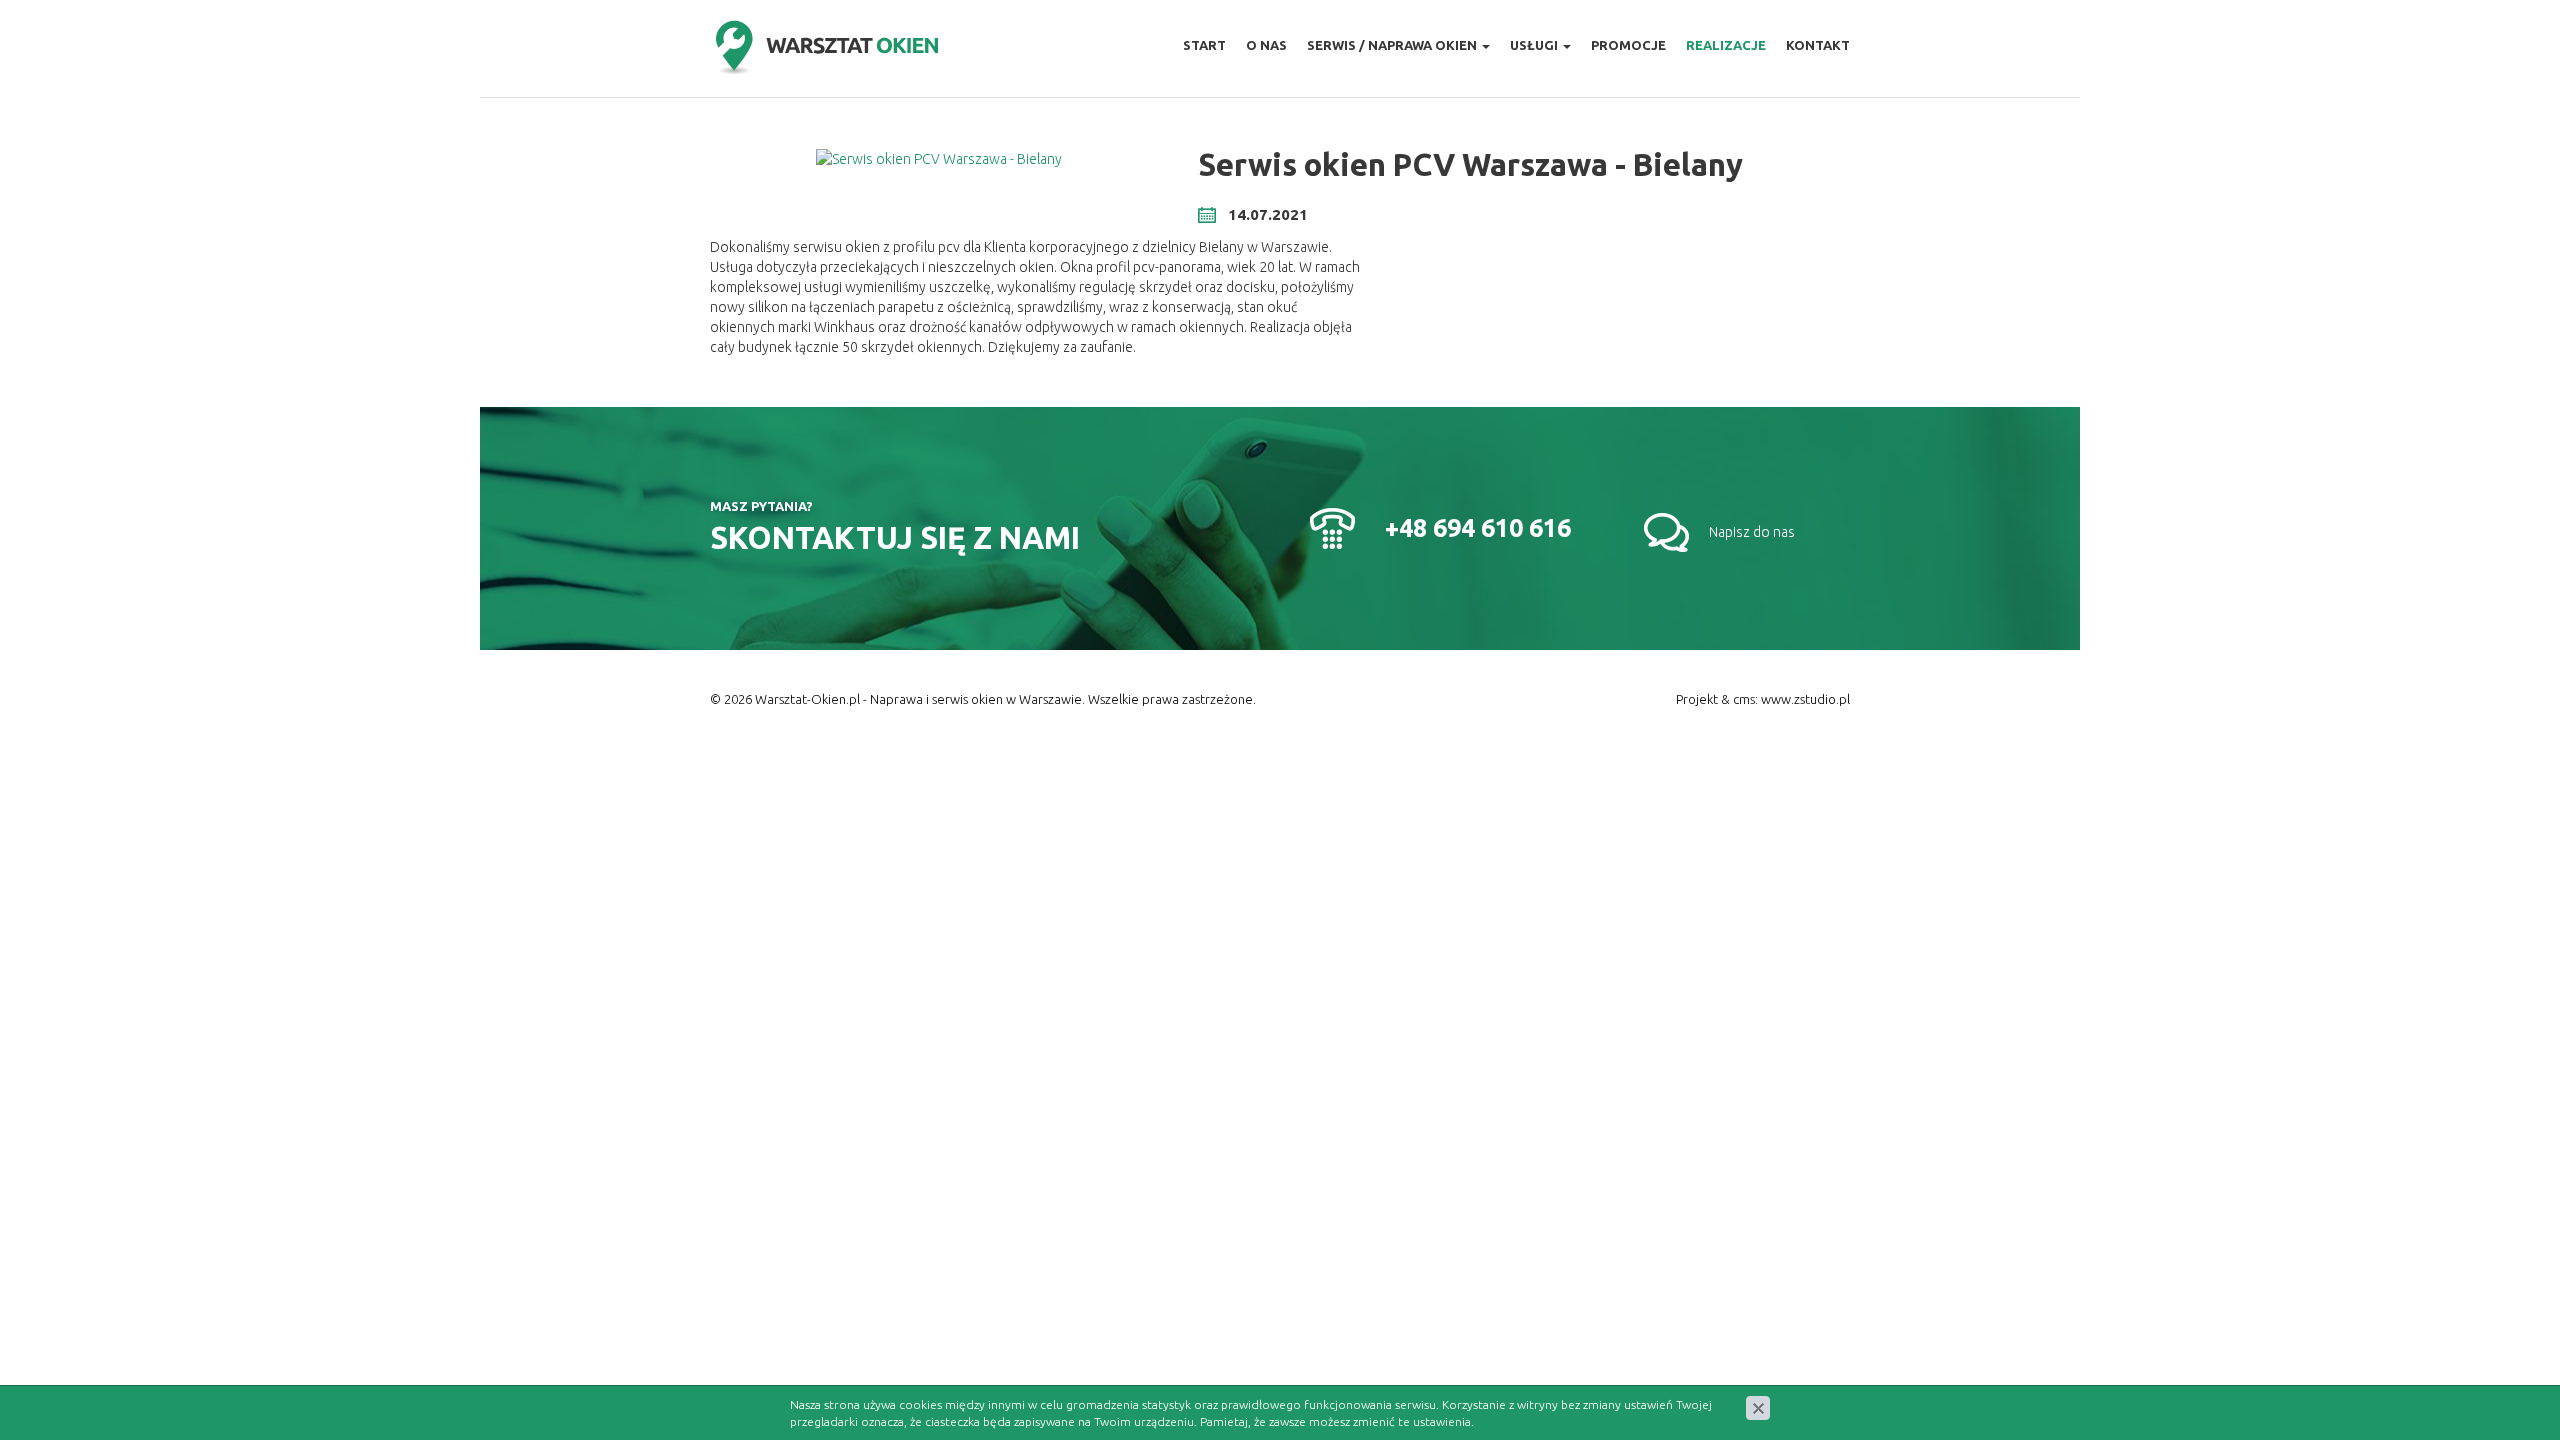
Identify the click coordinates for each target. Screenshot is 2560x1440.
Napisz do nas (1752, 532)
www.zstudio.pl (1805, 699)
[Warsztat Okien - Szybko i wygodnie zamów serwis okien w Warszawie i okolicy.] (825, 48)
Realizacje (1726, 45)
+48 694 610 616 (1478, 528)
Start (1204, 45)
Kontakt (1818, 45)
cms (1744, 699)
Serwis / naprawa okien (1393, 45)
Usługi (1535, 45)
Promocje (1628, 45)
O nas (1266, 45)
